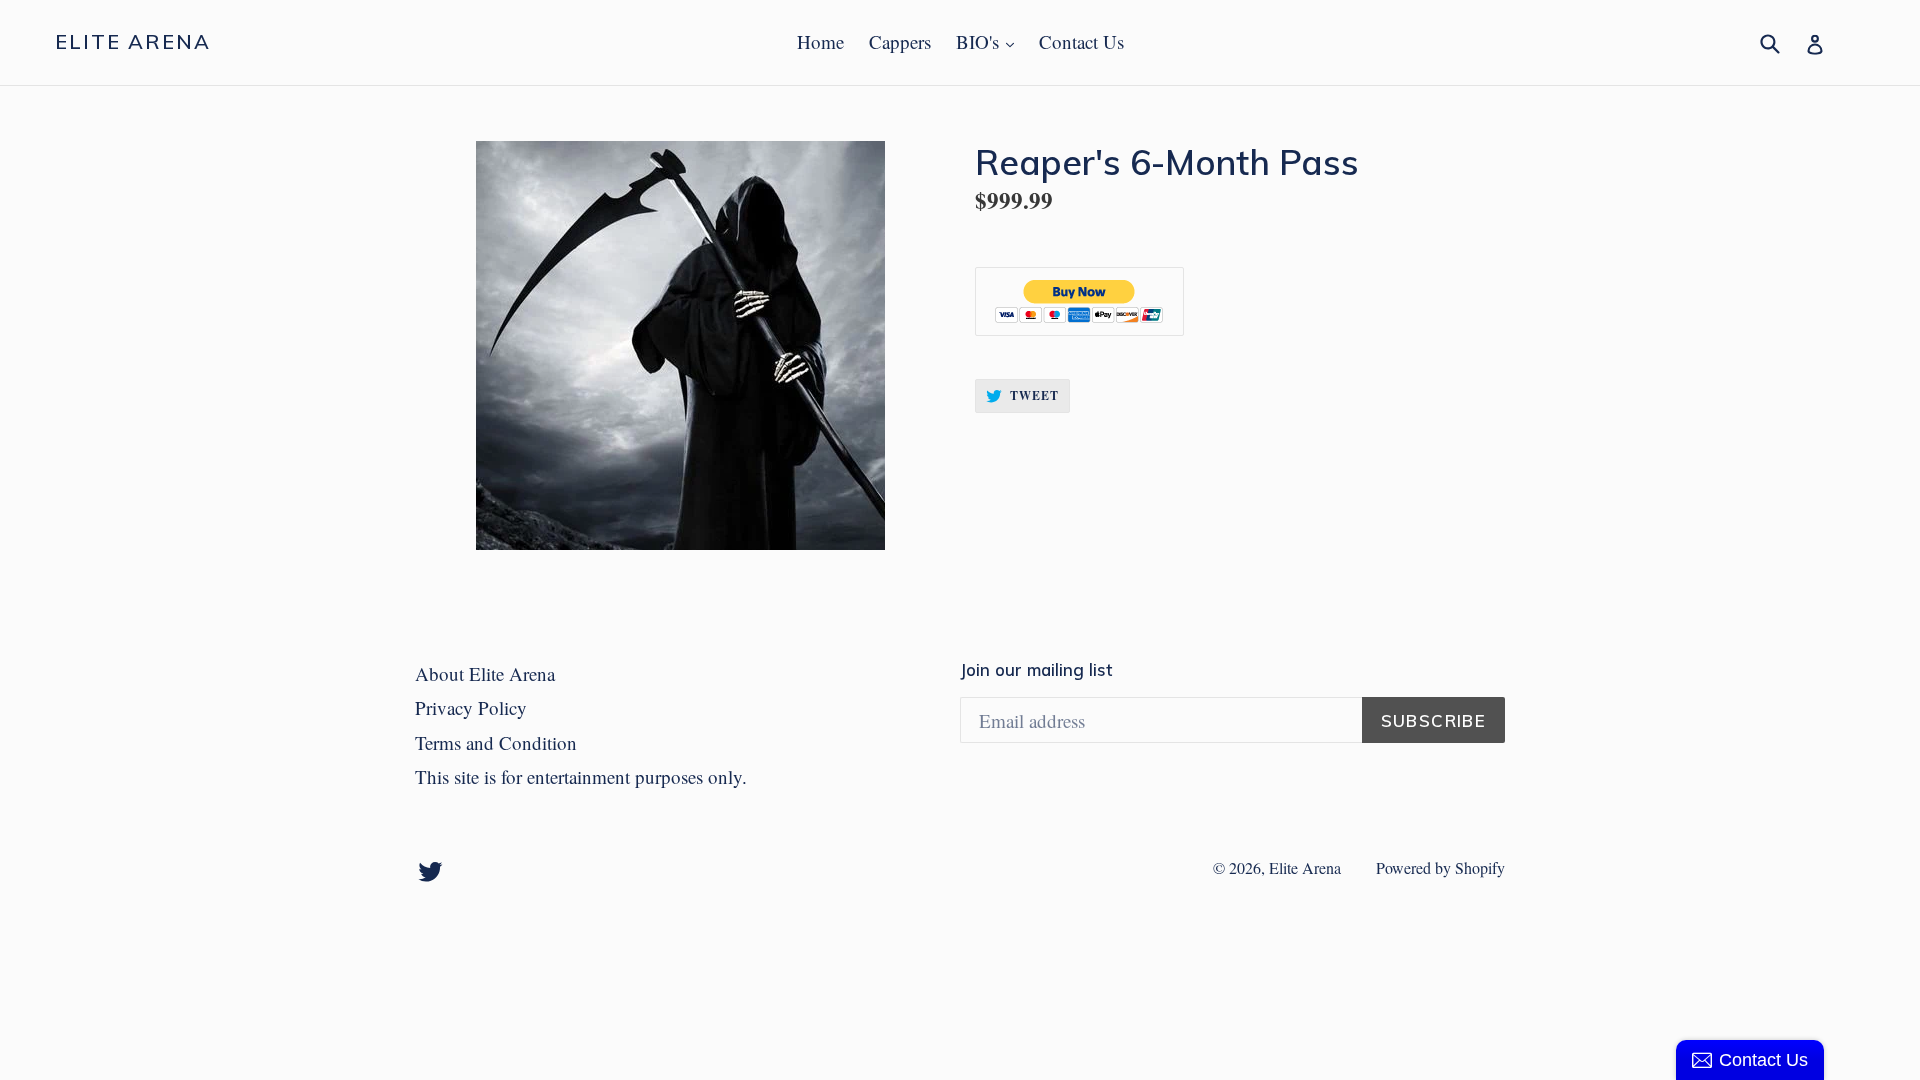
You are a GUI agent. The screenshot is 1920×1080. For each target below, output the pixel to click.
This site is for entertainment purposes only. (581, 776)
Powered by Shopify (1440, 867)
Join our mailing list (1036, 670)
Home (820, 41)
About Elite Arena (485, 673)
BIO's (990, 41)
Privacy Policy (471, 707)
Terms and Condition (496, 742)
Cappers (900, 41)
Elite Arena (133, 42)
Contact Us (1081, 41)
